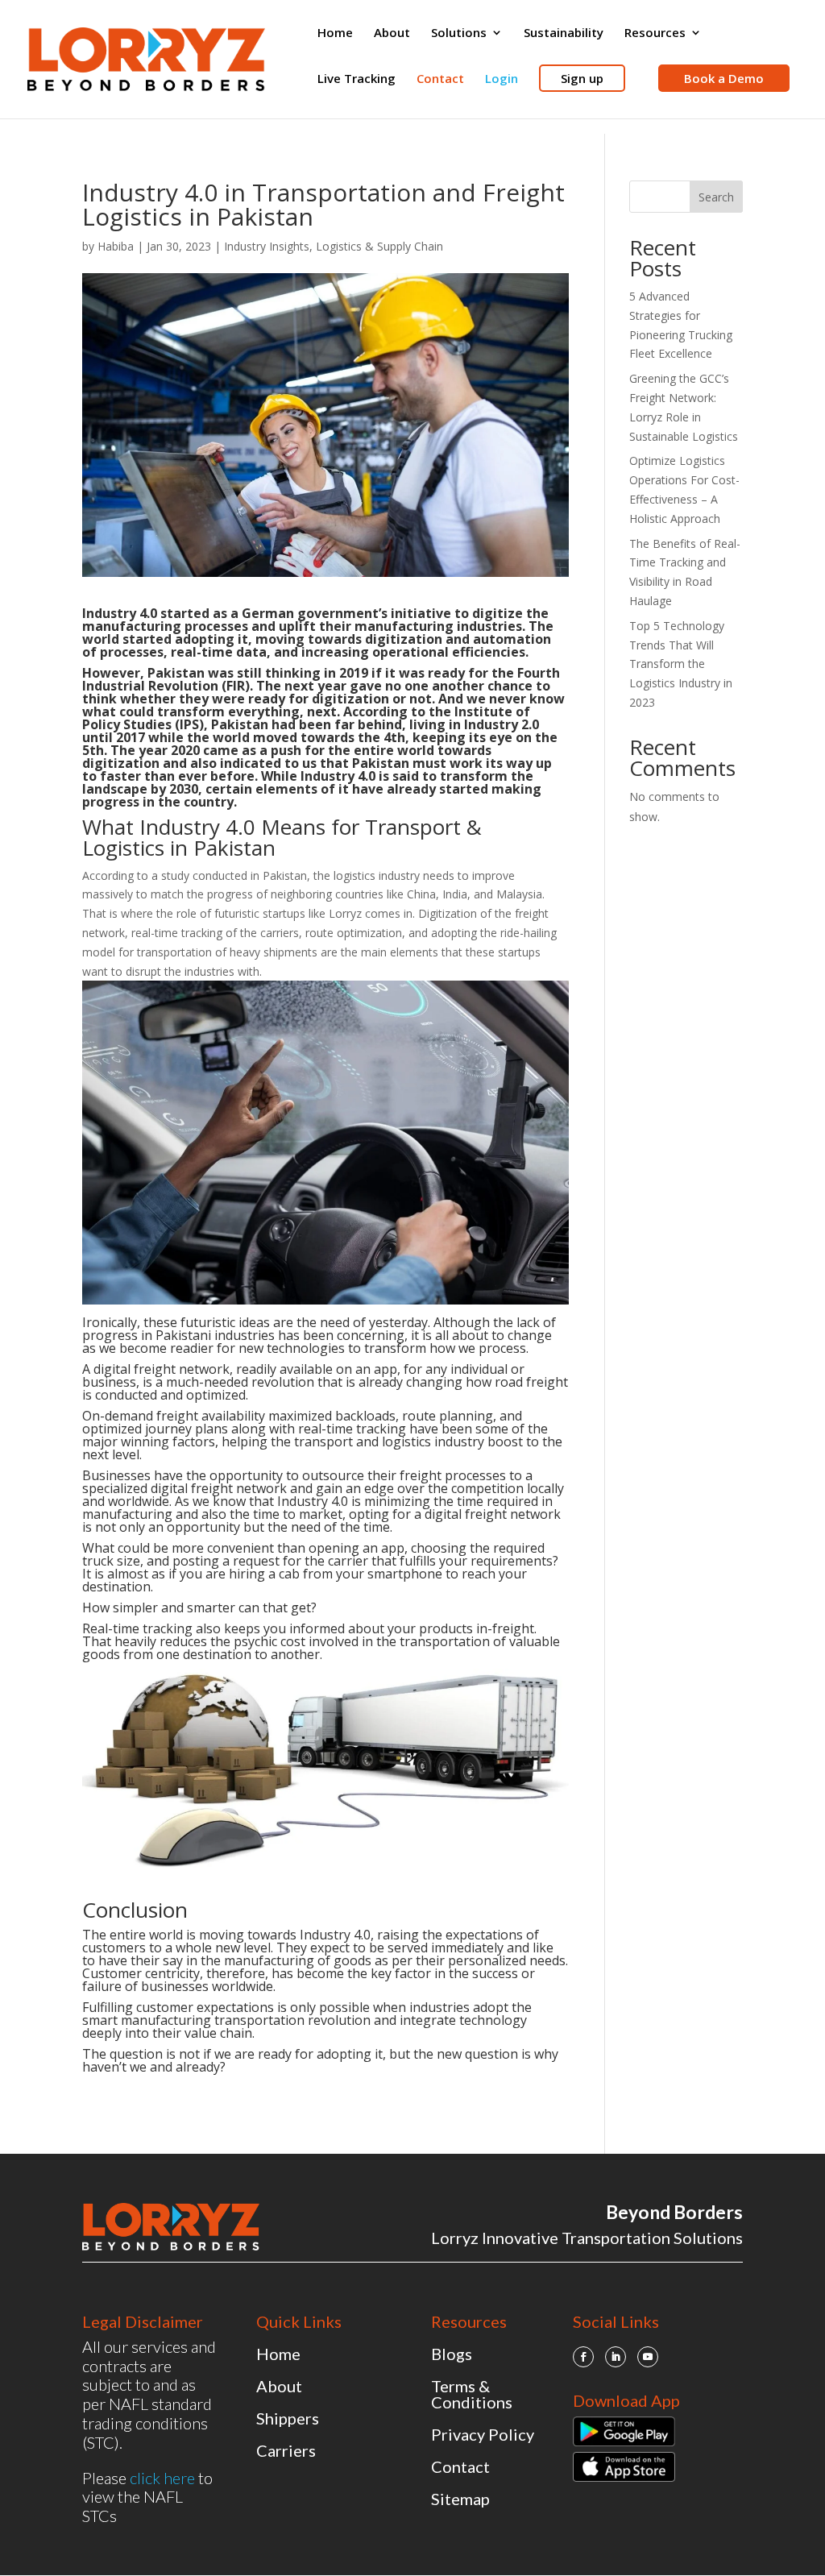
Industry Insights (267, 246)
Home (335, 33)
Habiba (116, 246)
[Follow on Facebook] (583, 2357)
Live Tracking (357, 79)
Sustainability (564, 33)
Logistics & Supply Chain (379, 246)
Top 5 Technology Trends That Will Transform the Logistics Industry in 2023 (681, 664)
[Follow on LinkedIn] (616, 2357)
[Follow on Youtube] (648, 2357)
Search (716, 197)
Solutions (459, 33)
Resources (655, 33)
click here (162, 2478)
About (392, 33)
